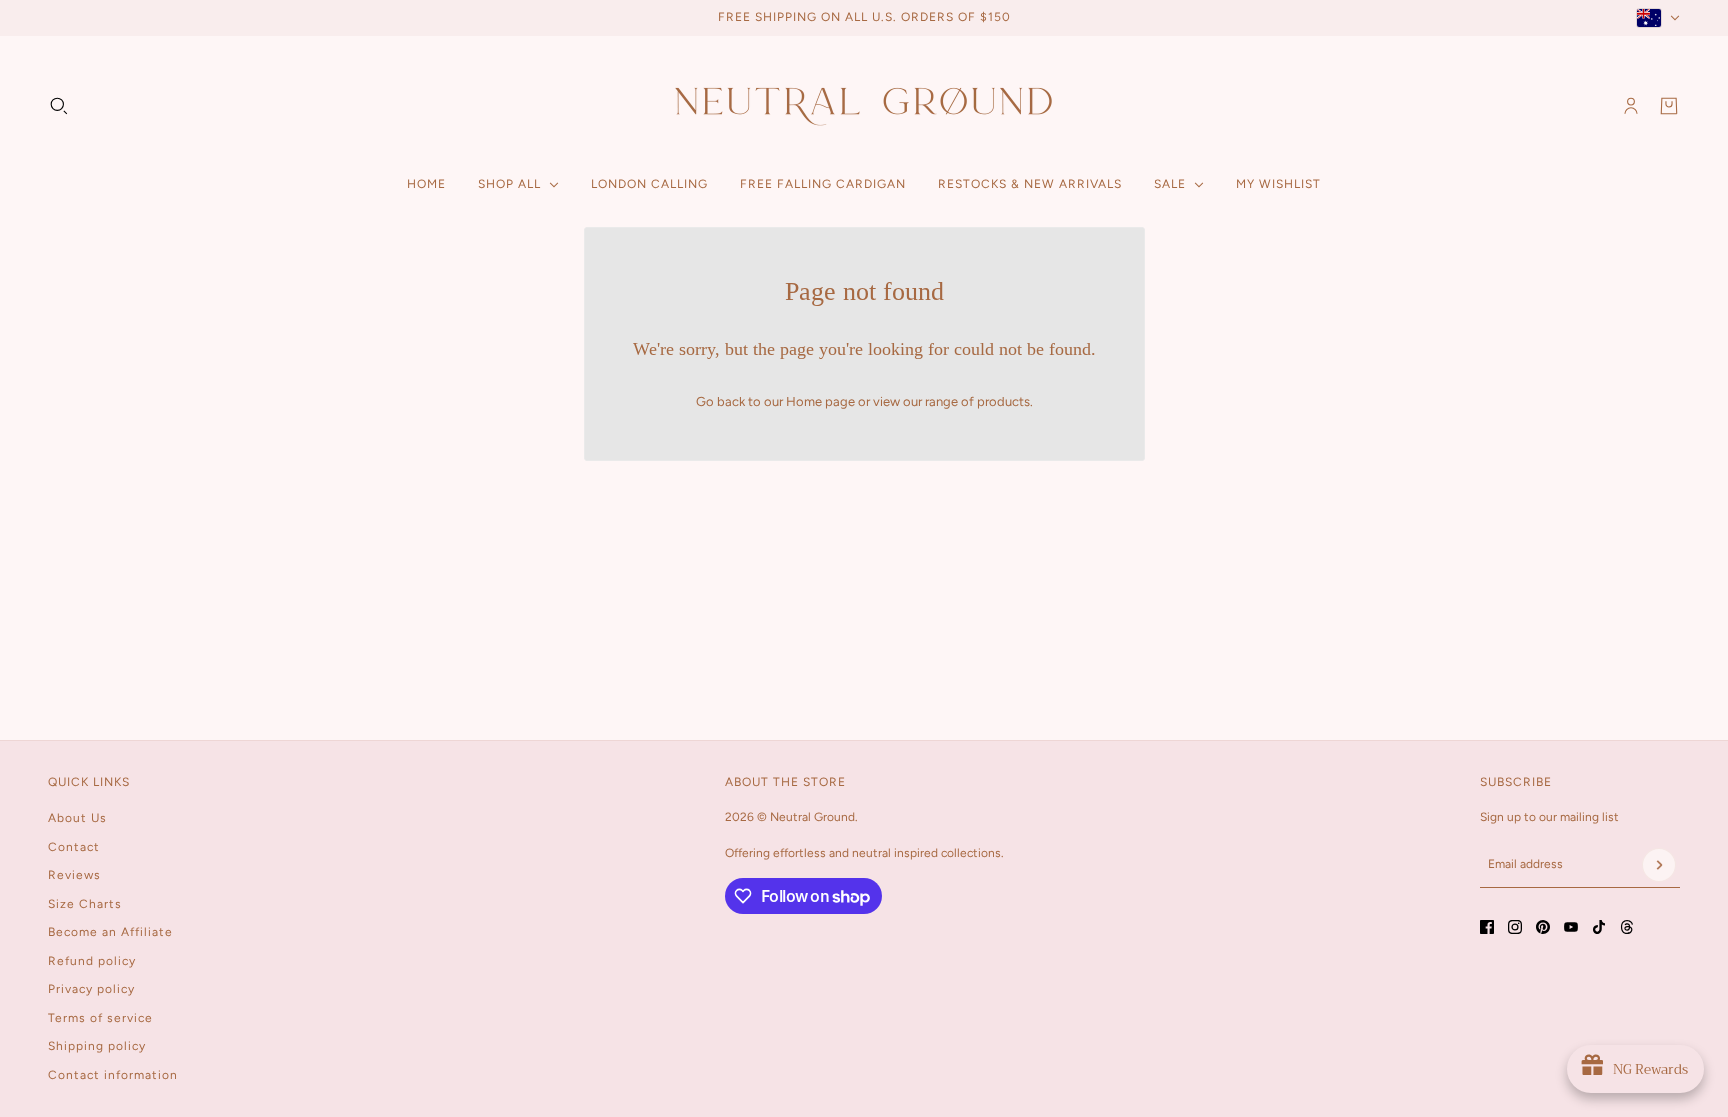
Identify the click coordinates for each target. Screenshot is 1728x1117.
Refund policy (92, 961)
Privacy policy (91, 989)
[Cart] (1669, 106)
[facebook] (1487, 927)
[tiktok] (1599, 927)
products (1003, 401)
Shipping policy (97, 1046)
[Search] (59, 106)
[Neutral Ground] (864, 105)
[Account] (1631, 106)
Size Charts (85, 904)
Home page (820, 401)
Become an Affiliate (110, 932)
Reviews (74, 875)
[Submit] (1659, 865)
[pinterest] (1543, 927)
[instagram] (1515, 927)
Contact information (113, 1075)
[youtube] (1571, 927)
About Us (77, 818)
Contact (74, 847)
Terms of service (100, 1018)
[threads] (1627, 927)
